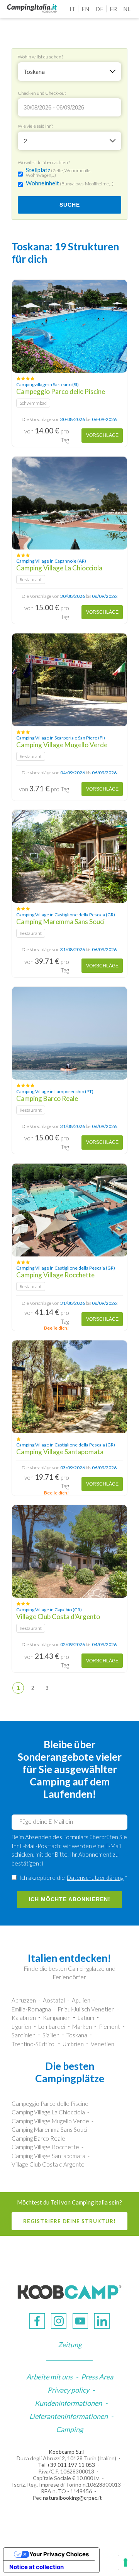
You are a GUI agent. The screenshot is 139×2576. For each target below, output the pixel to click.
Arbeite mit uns (49, 2377)
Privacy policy (68, 2390)
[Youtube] (80, 2321)
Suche (70, 205)
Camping (69, 2429)
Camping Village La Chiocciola (48, 2112)
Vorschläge (102, 435)
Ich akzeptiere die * (73, 1878)
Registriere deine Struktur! (69, 2221)
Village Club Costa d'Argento (48, 2164)
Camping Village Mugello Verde (50, 2121)
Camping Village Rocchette (45, 2147)
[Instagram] (59, 2321)
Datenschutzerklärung (95, 1878)
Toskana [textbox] (34, 72)
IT (72, 9)
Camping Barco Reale (38, 2138)
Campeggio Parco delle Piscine (50, 2104)
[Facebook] (37, 2321)
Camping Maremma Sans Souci (49, 2129)
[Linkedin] (102, 2321)
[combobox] (69, 72)
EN (85, 9)
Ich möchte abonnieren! (69, 1899)
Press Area (97, 2377)
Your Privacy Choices (59, 2554)
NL (127, 9)
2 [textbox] (25, 141)
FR (113, 9)
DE (99, 9)
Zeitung (70, 2345)
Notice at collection (36, 2567)
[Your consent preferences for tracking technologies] (125, 2562)
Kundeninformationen (68, 2403)
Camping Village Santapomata (48, 2156)
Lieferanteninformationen (69, 2416)
